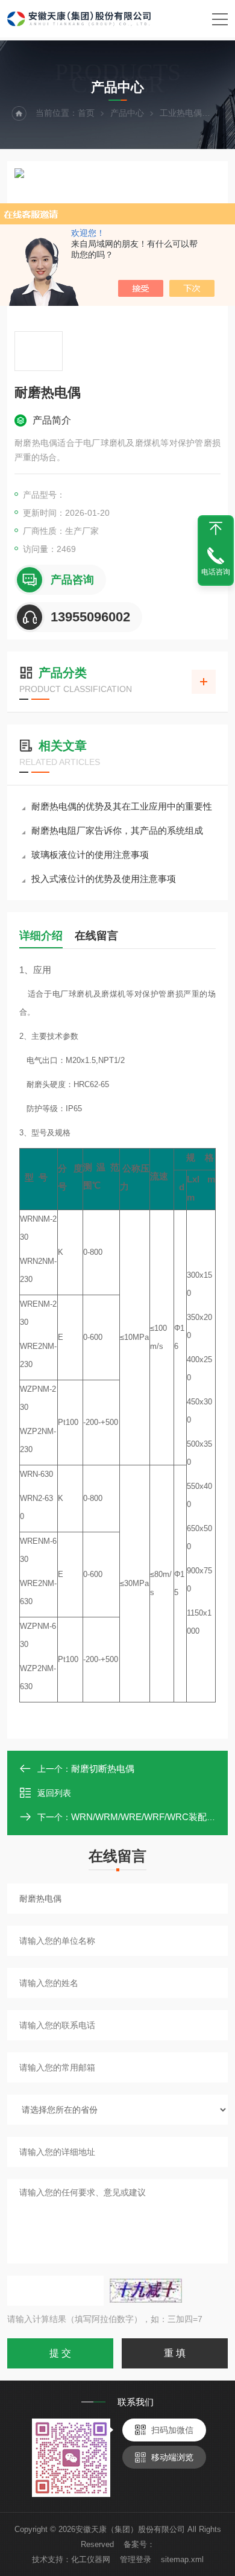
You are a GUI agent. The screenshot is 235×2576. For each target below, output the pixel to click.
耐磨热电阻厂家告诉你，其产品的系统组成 (117, 830)
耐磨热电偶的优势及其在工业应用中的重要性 (122, 806)
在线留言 (96, 936)
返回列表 (54, 1793)
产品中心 (127, 113)
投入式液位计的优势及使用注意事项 (104, 879)
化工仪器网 (91, 2559)
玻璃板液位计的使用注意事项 (90, 855)
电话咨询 (216, 572)
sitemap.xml (182, 2559)
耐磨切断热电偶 (103, 1769)
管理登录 (136, 2559)
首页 (86, 113)
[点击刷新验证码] (146, 2291)
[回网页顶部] (216, 528)
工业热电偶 (181, 113)
